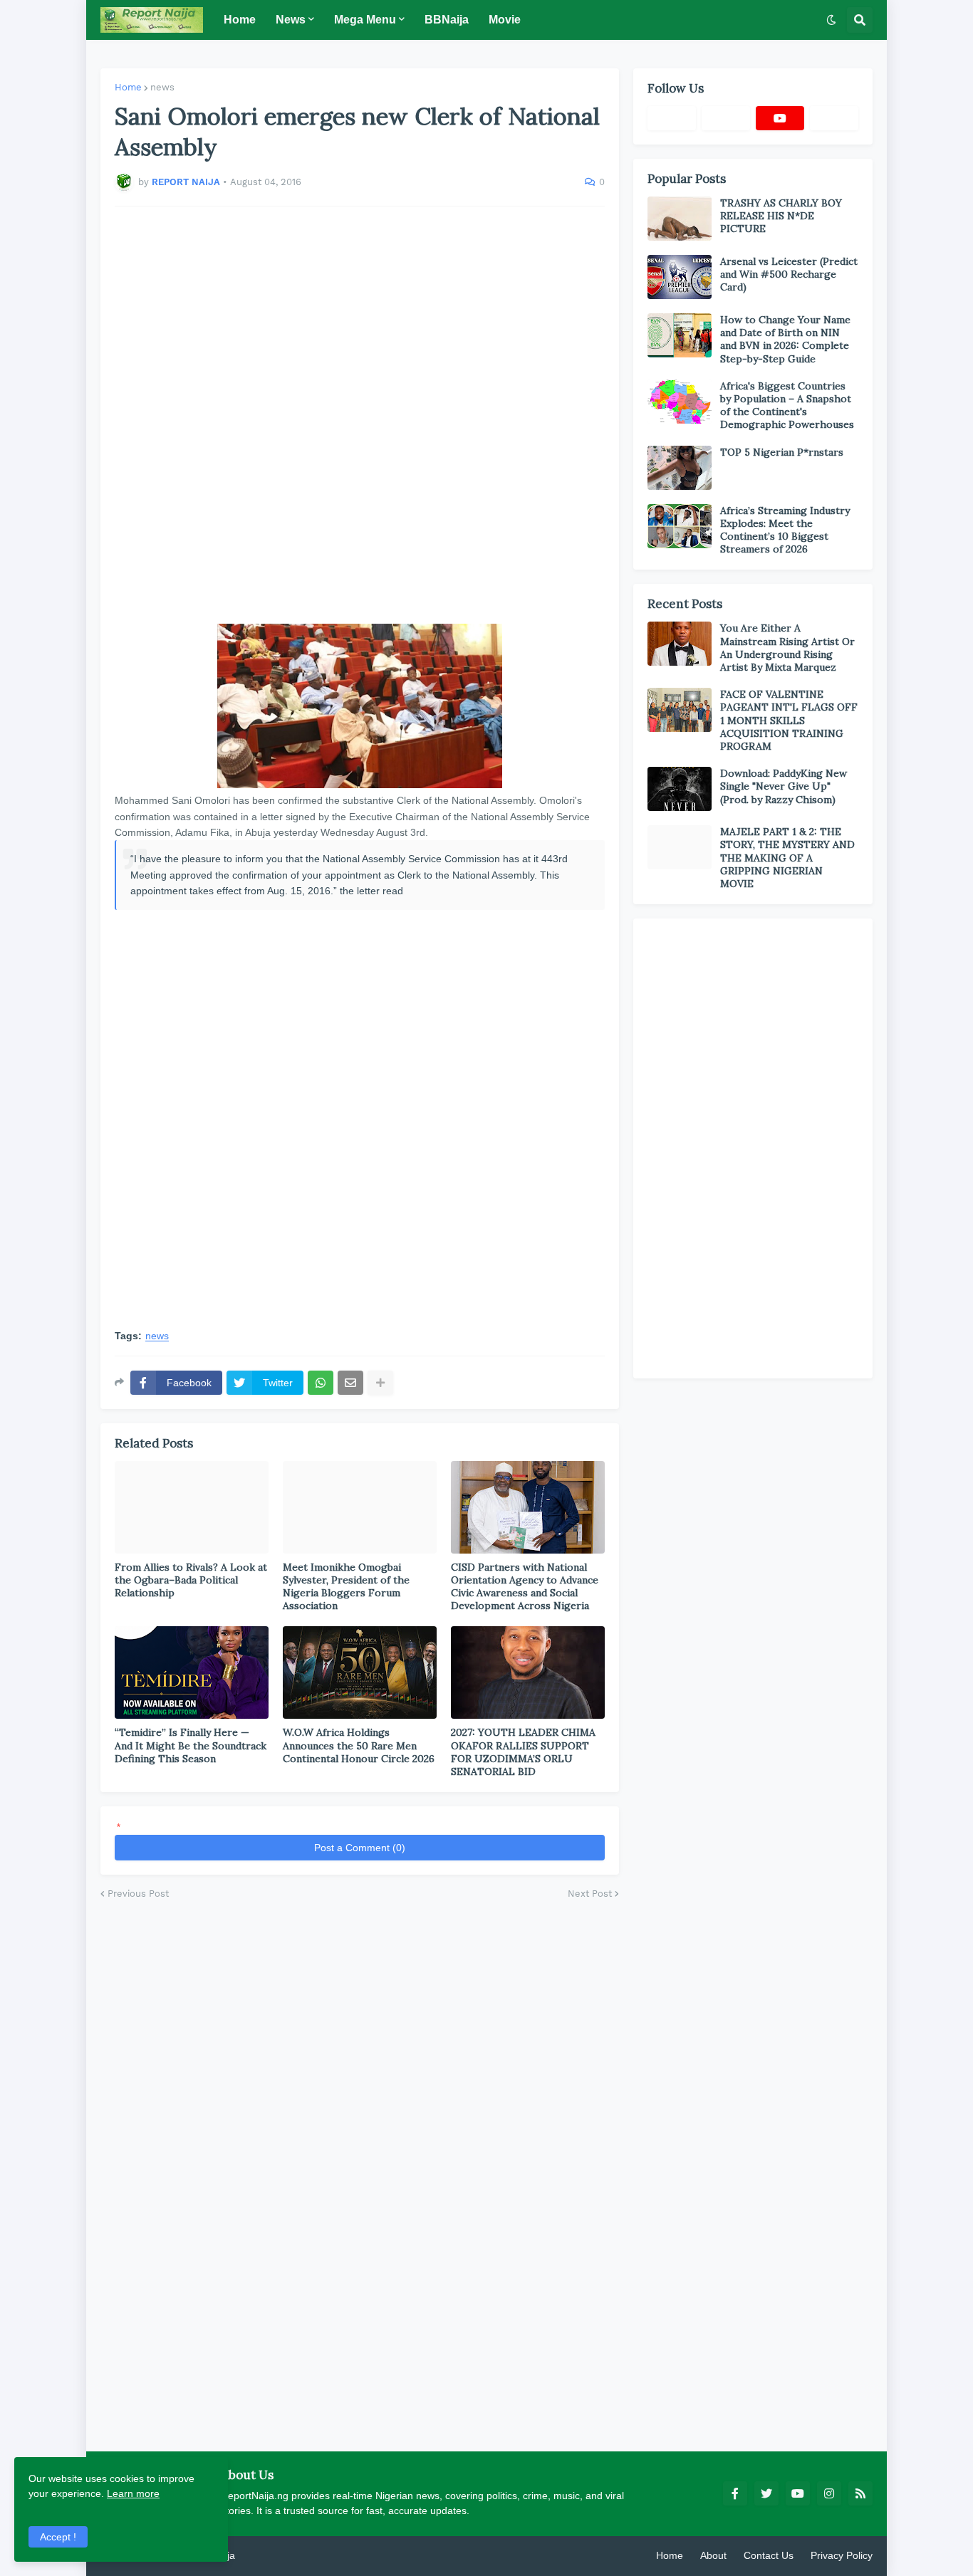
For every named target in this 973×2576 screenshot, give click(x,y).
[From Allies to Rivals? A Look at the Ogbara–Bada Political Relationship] (192, 1507)
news (162, 87)
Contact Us (769, 2555)
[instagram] (829, 2493)
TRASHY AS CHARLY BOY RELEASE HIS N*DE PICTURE (781, 216)
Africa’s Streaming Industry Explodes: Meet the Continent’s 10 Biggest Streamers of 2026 (785, 530)
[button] (831, 20)
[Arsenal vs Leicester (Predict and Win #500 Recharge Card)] (680, 277)
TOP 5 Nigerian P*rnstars (782, 452)
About (713, 2555)
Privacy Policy (842, 2555)
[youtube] (780, 118)
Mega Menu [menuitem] (365, 20)
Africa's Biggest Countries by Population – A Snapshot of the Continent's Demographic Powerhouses (787, 405)
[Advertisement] (360, 415)
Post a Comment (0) (360, 1848)
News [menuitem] (291, 20)
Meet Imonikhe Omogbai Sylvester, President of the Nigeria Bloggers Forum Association (346, 1587)
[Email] (350, 1383)
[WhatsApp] (321, 1383)
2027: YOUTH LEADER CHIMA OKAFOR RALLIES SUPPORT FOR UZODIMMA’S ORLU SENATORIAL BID (523, 1752)
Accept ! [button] (58, 2537)
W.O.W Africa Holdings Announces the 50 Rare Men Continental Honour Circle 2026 (359, 1745)
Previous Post (138, 1894)
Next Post (590, 1894)
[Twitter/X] (726, 118)
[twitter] (766, 2493)
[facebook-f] (735, 2493)
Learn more (133, 2493)
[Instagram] (834, 118)
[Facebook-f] (672, 118)
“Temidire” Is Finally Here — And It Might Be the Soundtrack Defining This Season (191, 1745)
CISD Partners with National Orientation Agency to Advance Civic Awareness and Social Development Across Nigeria (525, 1587)
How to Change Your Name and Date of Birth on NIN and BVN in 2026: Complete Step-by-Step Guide (785, 339)
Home (128, 87)
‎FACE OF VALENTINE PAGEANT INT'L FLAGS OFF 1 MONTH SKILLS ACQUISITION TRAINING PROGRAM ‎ (789, 720)
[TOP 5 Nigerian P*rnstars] (680, 468)
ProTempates (268, 2555)
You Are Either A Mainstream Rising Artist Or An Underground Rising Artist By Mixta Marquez (787, 648)
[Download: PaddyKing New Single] (680, 789)
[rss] (860, 2493)
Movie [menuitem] (505, 20)
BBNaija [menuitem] (447, 20)
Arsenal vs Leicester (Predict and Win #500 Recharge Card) (789, 274)
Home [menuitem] (240, 20)
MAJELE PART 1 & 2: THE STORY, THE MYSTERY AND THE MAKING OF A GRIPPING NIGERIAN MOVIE (787, 858)
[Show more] (380, 1383)
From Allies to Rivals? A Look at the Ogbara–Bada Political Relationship (191, 1580)
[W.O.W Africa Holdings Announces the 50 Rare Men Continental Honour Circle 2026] (360, 1672)
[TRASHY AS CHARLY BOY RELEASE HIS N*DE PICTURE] (680, 219)
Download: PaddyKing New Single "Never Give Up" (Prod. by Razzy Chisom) (784, 786)
